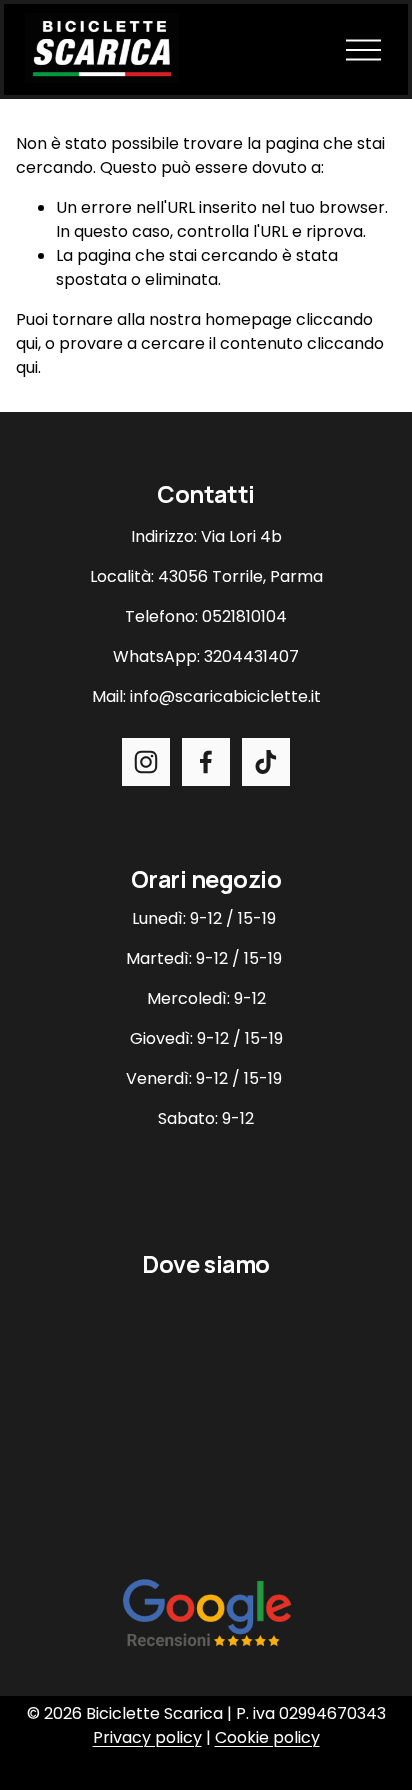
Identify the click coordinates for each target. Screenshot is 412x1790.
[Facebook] (206, 762)
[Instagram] (146, 762)
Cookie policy (267, 1737)
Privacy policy (147, 1737)
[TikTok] (266, 762)
